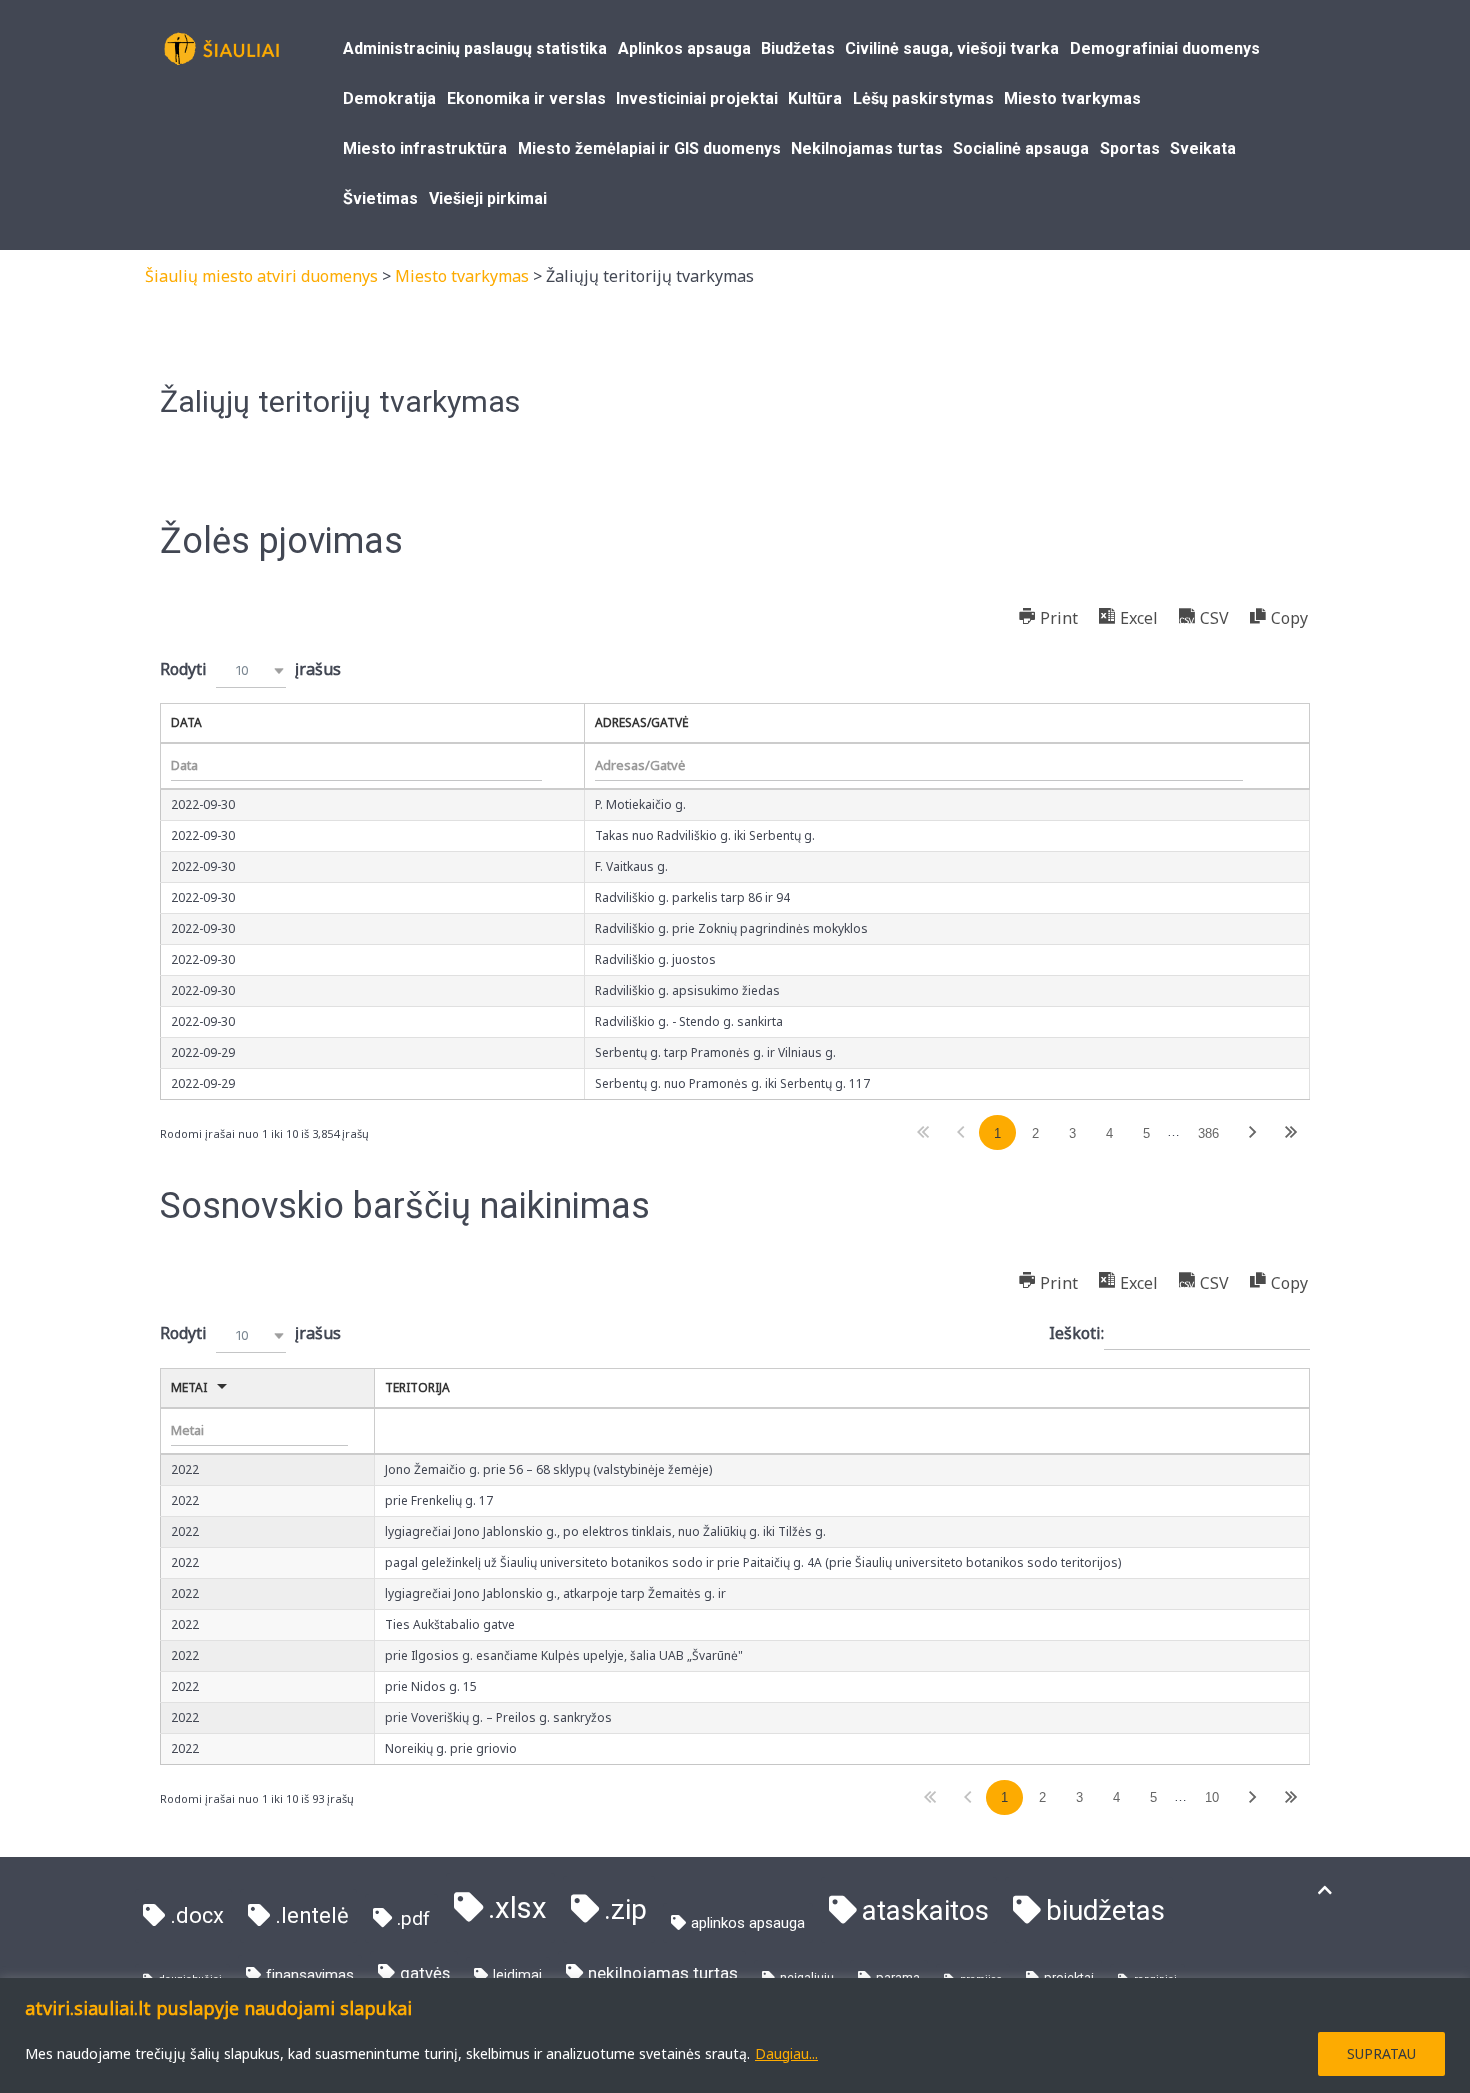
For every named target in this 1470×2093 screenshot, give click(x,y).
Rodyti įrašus (250, 669)
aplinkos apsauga (748, 1923)
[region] (735, 2035)
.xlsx (517, 1908)
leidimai (517, 1975)
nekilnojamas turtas (663, 1973)
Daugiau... (786, 2053)
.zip (625, 1909)
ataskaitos (925, 1910)
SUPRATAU (1381, 2053)
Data (186, 722)
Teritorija (417, 1387)
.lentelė (312, 1915)
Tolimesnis (1253, 1132)
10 (1212, 1797)
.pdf (413, 1918)
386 (1208, 1133)
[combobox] (251, 670)
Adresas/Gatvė (642, 722)
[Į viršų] (1325, 1890)
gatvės (425, 1973)
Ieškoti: (1076, 1333)
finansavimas (310, 1975)
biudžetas (1105, 1910)
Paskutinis (1290, 1132)
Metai (189, 1387)
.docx (197, 1915)
